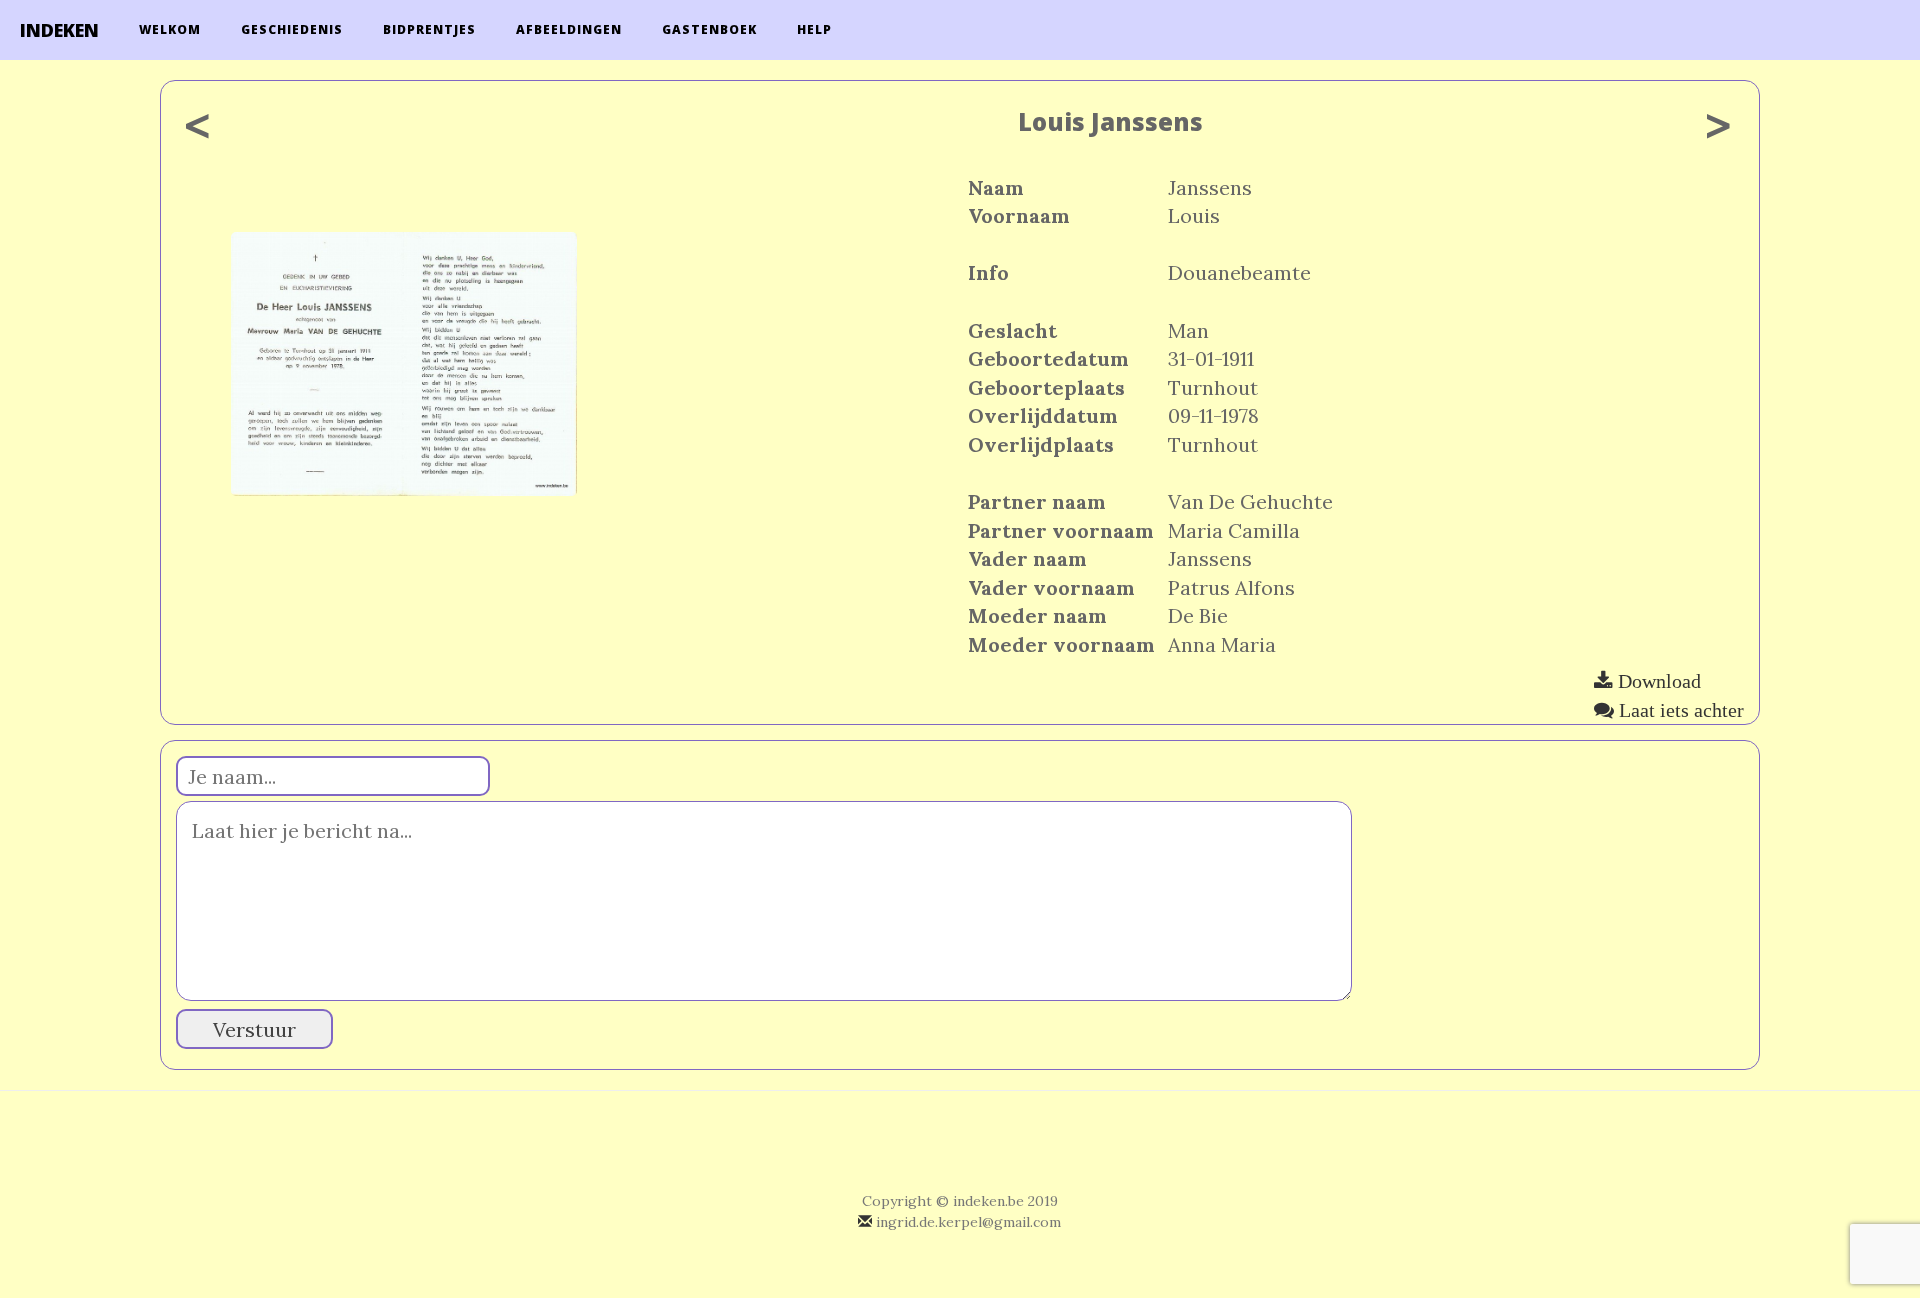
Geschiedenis (292, 29)
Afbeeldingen (569, 29)
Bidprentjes (429, 29)
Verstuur (254, 1029)
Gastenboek (709, 29)
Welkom (170, 29)
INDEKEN (59, 30)
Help (814, 29)
